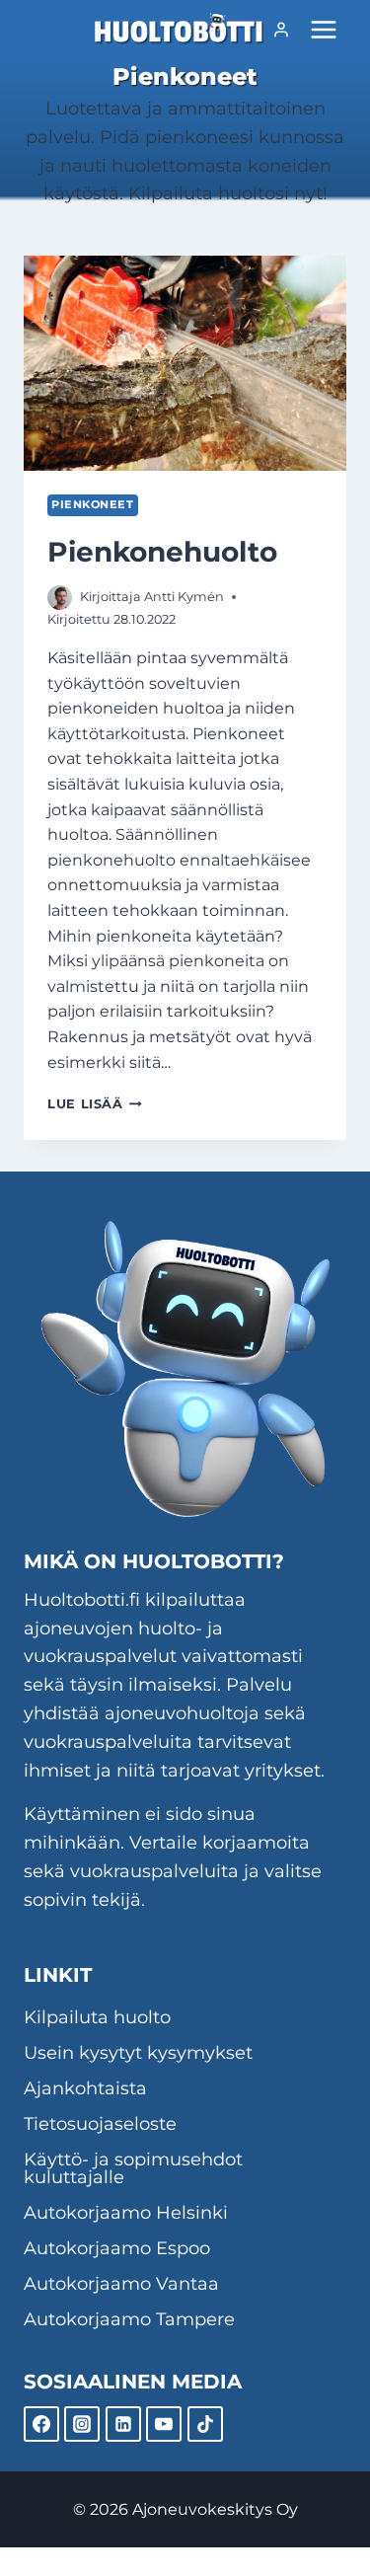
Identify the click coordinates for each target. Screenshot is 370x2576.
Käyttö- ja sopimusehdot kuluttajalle (133, 2168)
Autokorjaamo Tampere (129, 2319)
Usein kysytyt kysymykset (138, 2053)
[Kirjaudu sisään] (281, 30)
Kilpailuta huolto (97, 2017)
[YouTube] (164, 2424)
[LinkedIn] (123, 2424)
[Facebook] (41, 2424)
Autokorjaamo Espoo (117, 2248)
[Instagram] (82, 2424)
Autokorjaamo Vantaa (121, 2284)
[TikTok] (205, 2424)
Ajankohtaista (85, 2088)
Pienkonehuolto (162, 552)
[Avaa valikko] (323, 29)
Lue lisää (95, 1104)
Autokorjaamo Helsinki (126, 2213)
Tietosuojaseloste (100, 2124)
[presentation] (185, 363)
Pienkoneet (93, 504)
